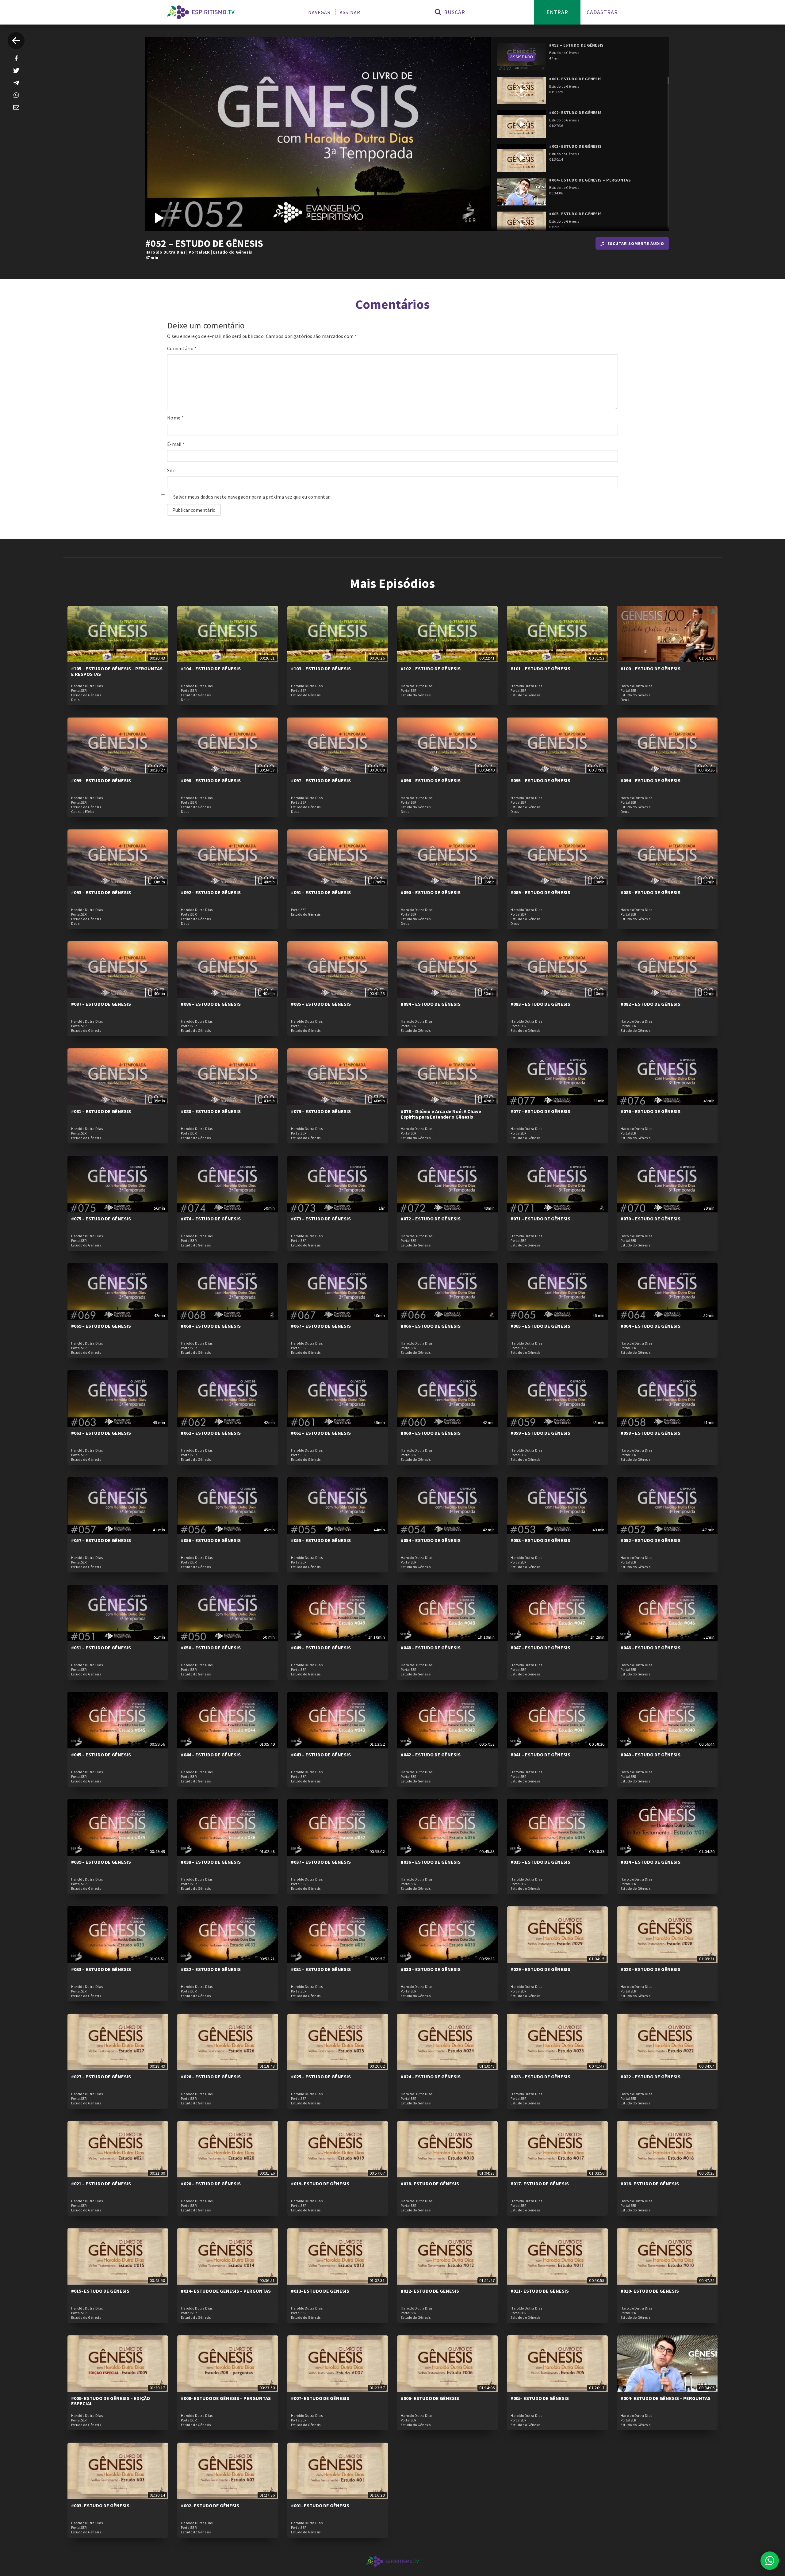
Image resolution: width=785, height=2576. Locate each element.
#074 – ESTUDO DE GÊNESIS (211, 1219)
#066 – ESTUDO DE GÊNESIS (431, 1326)
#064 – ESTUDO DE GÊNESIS (651, 1326)
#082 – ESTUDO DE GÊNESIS (651, 1004)
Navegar (319, 12)
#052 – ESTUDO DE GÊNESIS (651, 1540)
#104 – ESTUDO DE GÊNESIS (211, 668)
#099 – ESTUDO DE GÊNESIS (101, 780)
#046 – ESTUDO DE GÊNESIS (651, 1648)
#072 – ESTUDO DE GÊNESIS (431, 1219)
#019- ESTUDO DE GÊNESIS (320, 2184)
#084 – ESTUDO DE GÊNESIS (431, 1004)
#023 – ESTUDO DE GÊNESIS (540, 2076)
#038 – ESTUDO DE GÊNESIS (211, 1862)
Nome (175, 418)
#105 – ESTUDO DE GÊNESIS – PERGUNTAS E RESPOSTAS (117, 671)
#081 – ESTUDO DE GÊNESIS (101, 1111)
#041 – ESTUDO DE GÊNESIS (540, 1755)
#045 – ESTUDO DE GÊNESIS (101, 1755)
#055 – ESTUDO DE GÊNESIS (321, 1540)
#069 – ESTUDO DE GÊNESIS (101, 1326)
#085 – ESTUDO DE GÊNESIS (321, 1004)
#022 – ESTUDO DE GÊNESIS (651, 2076)
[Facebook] (16, 58)
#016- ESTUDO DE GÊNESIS (650, 2184)
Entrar (557, 12)
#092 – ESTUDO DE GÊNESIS (211, 892)
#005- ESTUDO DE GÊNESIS (540, 2398)
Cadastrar (602, 12)
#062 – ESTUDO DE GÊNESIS (211, 1433)
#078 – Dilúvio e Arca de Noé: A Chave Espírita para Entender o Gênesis (441, 1114)
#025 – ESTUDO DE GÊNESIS (321, 2076)
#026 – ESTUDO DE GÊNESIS (211, 2076)
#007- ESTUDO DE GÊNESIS (320, 2398)
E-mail (176, 444)
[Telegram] (16, 83)
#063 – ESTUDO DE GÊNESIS (101, 1433)
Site (171, 470)
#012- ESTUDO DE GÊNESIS (430, 2291)
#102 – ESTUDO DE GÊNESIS (431, 668)
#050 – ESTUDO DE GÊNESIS (211, 1648)
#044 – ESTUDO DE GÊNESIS (211, 1755)
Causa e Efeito (83, 812)
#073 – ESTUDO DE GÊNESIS (321, 1219)
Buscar (454, 12)
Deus (75, 700)
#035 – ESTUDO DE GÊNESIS (540, 1862)
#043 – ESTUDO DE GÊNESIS (321, 1755)
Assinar (350, 12)
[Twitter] (16, 71)
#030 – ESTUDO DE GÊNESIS (431, 1969)
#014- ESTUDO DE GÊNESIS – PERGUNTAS (226, 2291)
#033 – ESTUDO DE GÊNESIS (101, 1969)
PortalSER (199, 252)
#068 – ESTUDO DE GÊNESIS (211, 1326)
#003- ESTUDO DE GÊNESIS (100, 2505)
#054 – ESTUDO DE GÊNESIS (431, 1540)
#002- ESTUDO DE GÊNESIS (210, 2505)
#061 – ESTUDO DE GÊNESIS (321, 1433)
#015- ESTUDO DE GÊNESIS (100, 2291)
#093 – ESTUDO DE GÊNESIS (101, 892)
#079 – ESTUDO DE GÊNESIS (321, 1111)
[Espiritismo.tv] (201, 12)
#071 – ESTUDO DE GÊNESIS (540, 1219)
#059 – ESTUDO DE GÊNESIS (540, 1433)
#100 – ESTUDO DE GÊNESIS (651, 668)
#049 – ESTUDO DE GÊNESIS (321, 1648)
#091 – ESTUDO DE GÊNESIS (321, 892)
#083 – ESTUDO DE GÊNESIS (540, 1004)
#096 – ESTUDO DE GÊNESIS (431, 780)
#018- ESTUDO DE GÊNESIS (430, 2184)
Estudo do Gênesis (233, 252)
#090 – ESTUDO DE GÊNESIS (431, 892)
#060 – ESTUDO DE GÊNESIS (431, 1433)
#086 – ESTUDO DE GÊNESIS (211, 1004)
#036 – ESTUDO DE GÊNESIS (431, 1862)
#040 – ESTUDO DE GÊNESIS (651, 1755)
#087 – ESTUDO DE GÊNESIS (101, 1004)
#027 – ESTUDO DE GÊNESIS (101, 2076)
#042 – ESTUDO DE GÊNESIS (431, 1755)
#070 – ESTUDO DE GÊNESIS (651, 1219)
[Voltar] (16, 41)
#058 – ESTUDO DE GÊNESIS (651, 1433)
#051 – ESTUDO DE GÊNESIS (101, 1648)
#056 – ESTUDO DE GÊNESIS (211, 1540)
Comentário (182, 348)
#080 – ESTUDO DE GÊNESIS (211, 1111)
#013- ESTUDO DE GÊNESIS (320, 2291)
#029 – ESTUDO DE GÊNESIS (540, 1969)
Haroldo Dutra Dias (165, 252)
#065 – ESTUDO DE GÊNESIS (540, 1326)
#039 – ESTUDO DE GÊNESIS (101, 1862)
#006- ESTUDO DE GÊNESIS (430, 2398)
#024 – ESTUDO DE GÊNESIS (431, 2076)
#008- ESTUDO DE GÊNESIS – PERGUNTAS (226, 2398)
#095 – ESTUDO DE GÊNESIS (540, 780)
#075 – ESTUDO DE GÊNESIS (101, 1219)
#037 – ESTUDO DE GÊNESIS (321, 1862)
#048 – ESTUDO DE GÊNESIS (431, 1648)
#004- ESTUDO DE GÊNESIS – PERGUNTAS (666, 2398)
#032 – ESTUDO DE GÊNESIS (211, 1969)
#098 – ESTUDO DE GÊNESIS (211, 780)
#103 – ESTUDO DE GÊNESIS (321, 668)
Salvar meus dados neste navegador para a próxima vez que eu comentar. (252, 497)
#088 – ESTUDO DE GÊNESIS (651, 892)
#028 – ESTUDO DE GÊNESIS (651, 1969)
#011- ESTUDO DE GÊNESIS (540, 2291)
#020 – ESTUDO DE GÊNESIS (211, 2184)
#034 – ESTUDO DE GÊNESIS (651, 1862)
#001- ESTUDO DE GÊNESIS (320, 2505)
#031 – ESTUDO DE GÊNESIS (321, 1969)
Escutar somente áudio (636, 243)
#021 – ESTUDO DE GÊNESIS (101, 2184)
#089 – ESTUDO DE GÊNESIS (540, 892)
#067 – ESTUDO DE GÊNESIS (321, 1326)
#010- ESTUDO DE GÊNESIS (650, 2291)
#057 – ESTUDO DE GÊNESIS (101, 1540)
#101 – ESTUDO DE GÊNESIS (540, 668)
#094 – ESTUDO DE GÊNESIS (651, 780)
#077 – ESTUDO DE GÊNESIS (540, 1111)
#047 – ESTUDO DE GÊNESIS (540, 1648)
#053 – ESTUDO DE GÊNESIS (540, 1540)
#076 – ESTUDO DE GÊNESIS (651, 1111)
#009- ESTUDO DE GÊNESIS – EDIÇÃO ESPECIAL (111, 2401)
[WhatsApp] (16, 95)
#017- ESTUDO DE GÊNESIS (540, 2184)
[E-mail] (16, 107)
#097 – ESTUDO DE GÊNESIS (321, 780)
